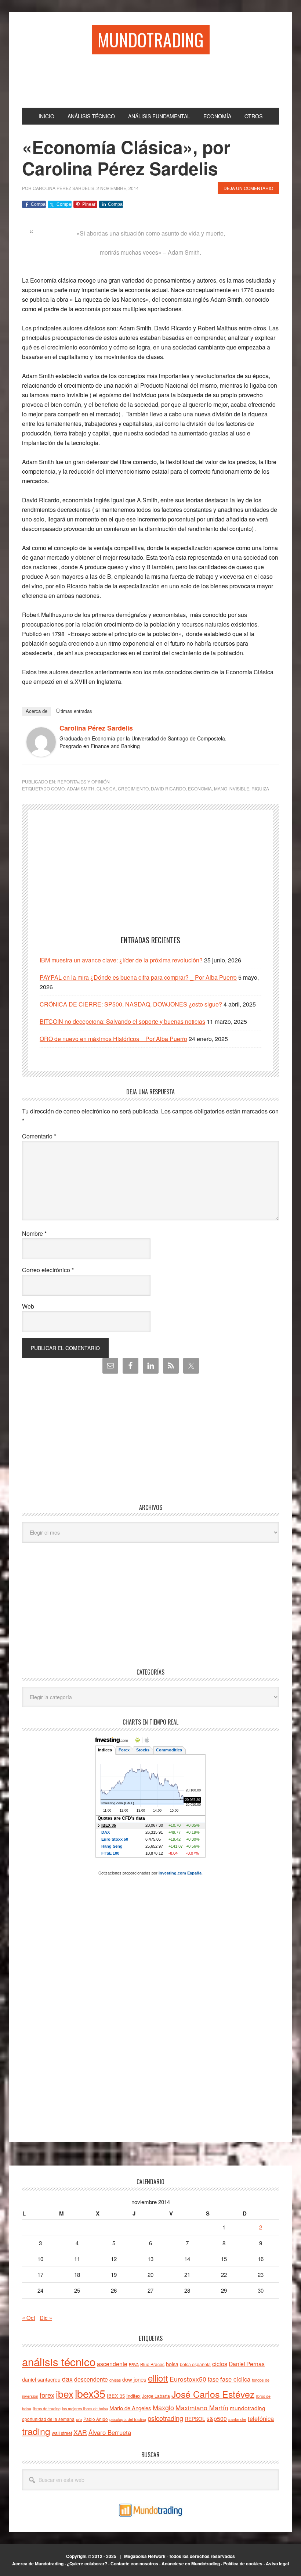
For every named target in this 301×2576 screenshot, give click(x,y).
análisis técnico (59, 2361)
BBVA (134, 2365)
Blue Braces (152, 2364)
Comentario (39, 1136)
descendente (91, 2379)
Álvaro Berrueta (110, 2432)
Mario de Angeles (130, 2408)
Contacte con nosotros (134, 2564)
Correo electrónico (48, 1270)
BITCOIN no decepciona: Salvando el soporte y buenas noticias (122, 1021)
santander (237, 2419)
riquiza (260, 788)
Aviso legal (277, 2564)
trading (36, 2431)
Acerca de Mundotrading (38, 2564)
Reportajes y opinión (84, 781)
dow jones (134, 2379)
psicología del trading (128, 2419)
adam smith (81, 788)
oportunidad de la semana (48, 2419)
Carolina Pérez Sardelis (96, 728)
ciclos (220, 2364)
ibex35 (90, 2393)
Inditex (133, 2396)
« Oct (29, 2317)
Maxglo (163, 2407)
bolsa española (195, 2364)
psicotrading (165, 2418)
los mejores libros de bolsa (85, 2409)
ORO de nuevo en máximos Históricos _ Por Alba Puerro (113, 1039)
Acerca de (37, 711)
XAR (80, 2432)
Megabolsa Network (145, 2556)
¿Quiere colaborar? (87, 2564)
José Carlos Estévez (213, 2394)
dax (67, 2379)
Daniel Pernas (247, 2364)
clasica (106, 788)
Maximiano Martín (202, 2408)
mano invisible (232, 788)
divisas (115, 2380)
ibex (65, 2394)
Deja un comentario (248, 188)
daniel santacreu (41, 2379)
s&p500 (217, 2419)
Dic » (46, 2317)
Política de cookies (243, 2564)
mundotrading (248, 2408)
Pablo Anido (96, 2419)
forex (47, 2395)
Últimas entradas (74, 711)
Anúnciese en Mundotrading (191, 2564)
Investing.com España (180, 1873)
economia (200, 788)
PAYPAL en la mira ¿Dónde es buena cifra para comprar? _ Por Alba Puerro (138, 977)
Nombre (34, 1233)
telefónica (261, 2418)
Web (28, 1306)
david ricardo (168, 788)
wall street (62, 2433)
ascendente (112, 2364)
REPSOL (195, 2419)
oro (79, 2419)
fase (213, 2379)
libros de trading (47, 2409)
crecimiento (133, 788)
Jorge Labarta (156, 2396)
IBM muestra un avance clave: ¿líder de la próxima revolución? (121, 960)
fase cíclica (235, 2379)
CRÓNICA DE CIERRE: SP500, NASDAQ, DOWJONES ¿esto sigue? (131, 1004)
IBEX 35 (116, 2396)
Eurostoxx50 (188, 2379)
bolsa (172, 2364)
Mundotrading (151, 40)
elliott (158, 2378)
